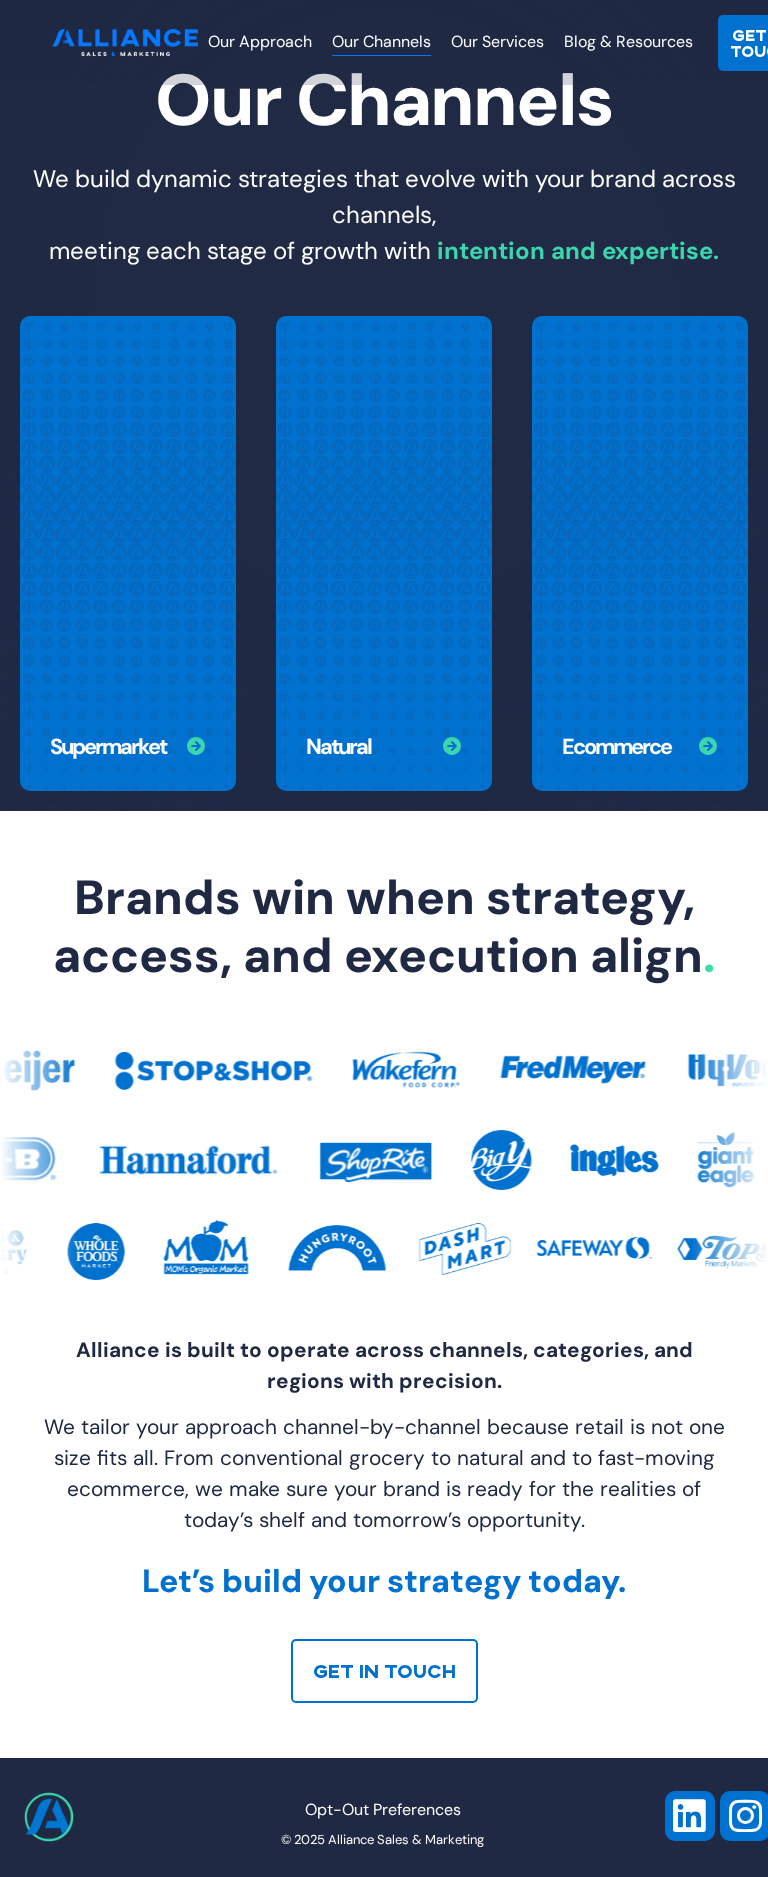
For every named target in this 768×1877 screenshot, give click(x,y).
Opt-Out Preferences (383, 1811)
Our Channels (381, 43)
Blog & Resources (628, 43)
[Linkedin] (690, 1816)
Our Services (497, 43)
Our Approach (260, 43)
